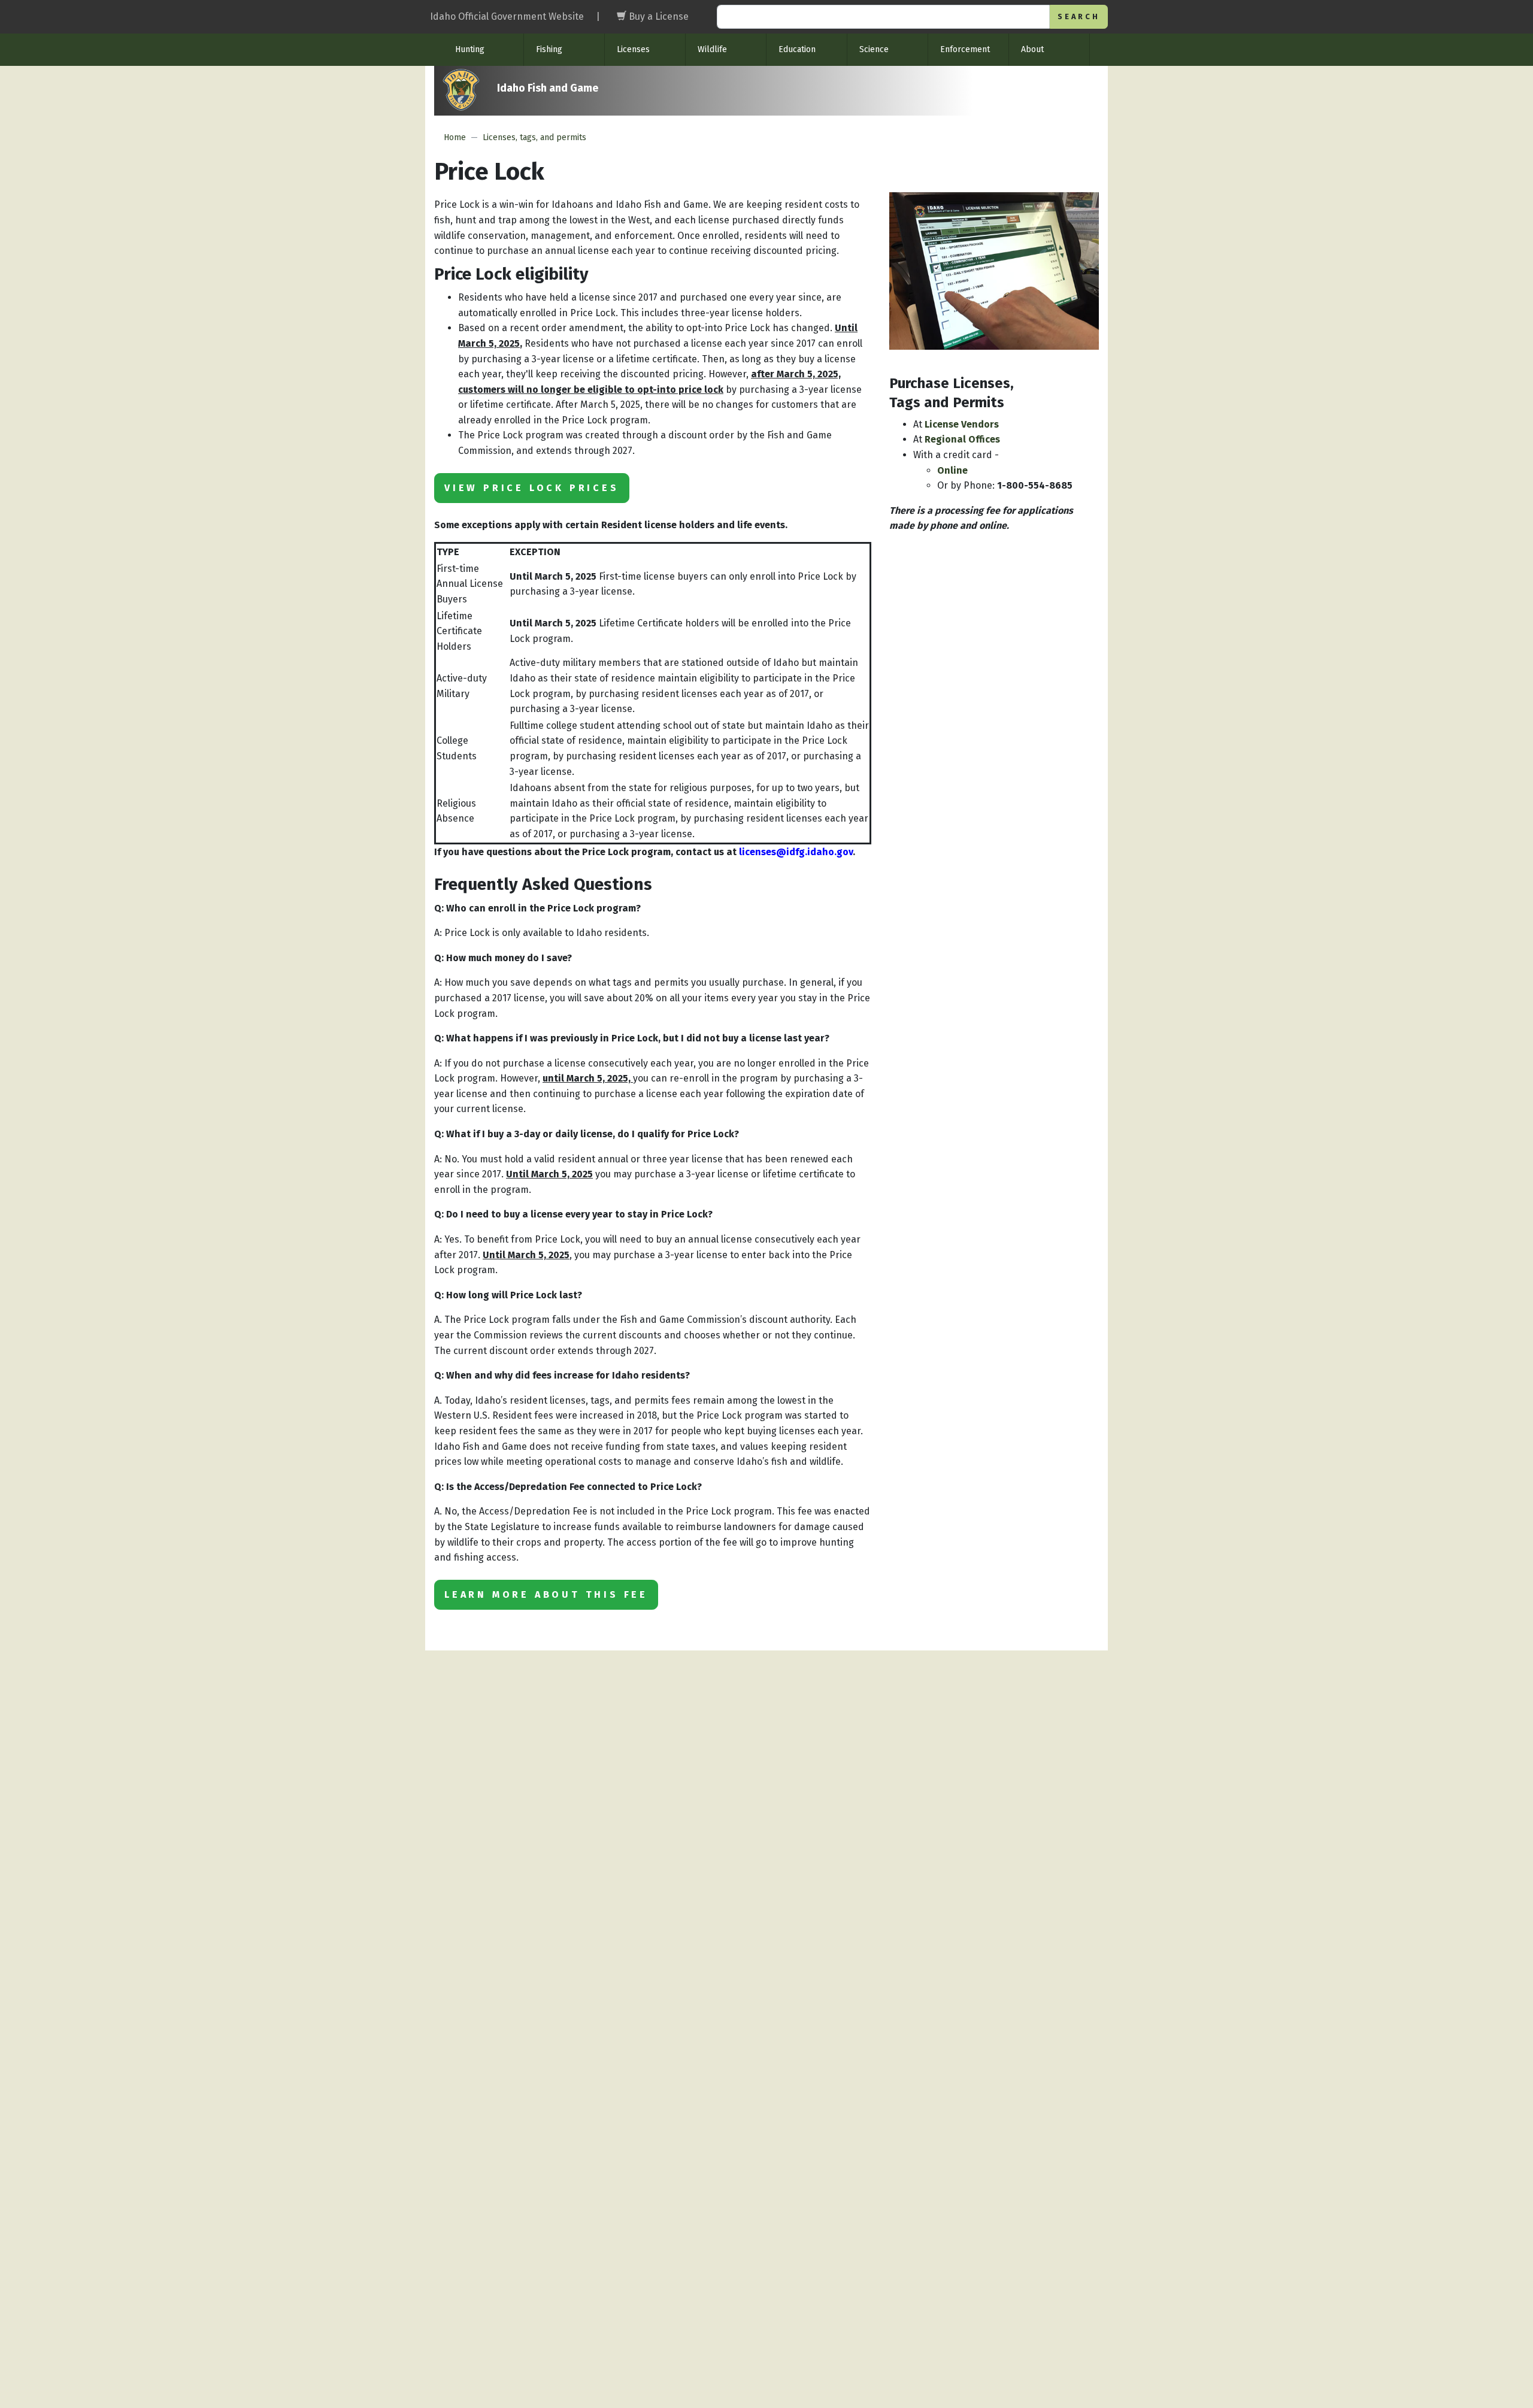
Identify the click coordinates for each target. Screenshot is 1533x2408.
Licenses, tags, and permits (534, 137)
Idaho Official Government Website (507, 16)
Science (874, 49)
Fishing (549, 49)
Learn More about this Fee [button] (546, 1594)
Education (797, 49)
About (1032, 49)
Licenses (633, 49)
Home (455, 137)
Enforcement (965, 49)
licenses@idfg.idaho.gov (796, 852)
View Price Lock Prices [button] (532, 488)
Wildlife (712, 49)
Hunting (470, 49)
